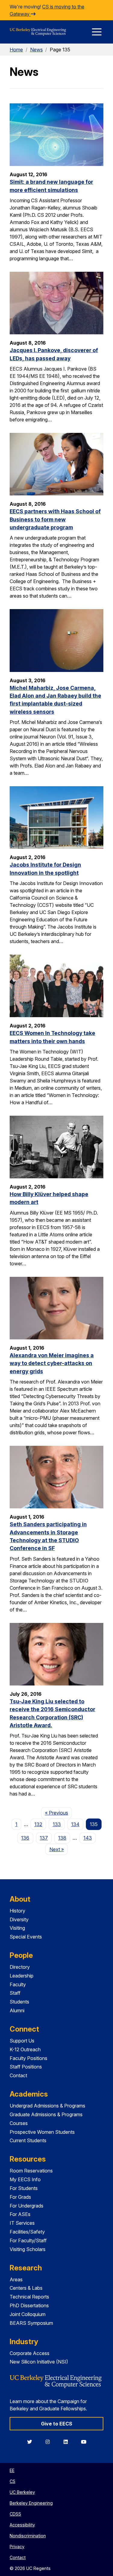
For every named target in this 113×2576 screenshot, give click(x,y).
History (17, 1911)
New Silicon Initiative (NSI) (39, 2362)
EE (12, 2470)
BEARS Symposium (31, 2323)
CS (13, 2481)
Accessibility (22, 2525)
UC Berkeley (22, 2492)
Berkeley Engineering (31, 2503)
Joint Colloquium (28, 2314)
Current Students (28, 2140)
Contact (18, 2075)
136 (25, 1838)
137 (44, 1838)
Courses (19, 2123)
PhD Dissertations (29, 2305)
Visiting (17, 1928)
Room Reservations (31, 2171)
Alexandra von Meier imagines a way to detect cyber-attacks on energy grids (52, 1363)
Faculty (18, 1984)
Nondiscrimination (28, 2536)
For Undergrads (27, 2206)
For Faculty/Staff (28, 2240)
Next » (58, 1849)
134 (75, 1824)
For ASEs (20, 2214)
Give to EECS (57, 2424)
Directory (20, 1967)
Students (19, 2002)
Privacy (17, 2547)
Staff (15, 1993)
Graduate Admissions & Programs (46, 2114)
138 (62, 1838)
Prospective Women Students (42, 2132)
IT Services (22, 2223)
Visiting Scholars (28, 2249)
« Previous (58, 1813)
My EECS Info (25, 2179)
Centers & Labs (26, 2288)
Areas (16, 2279)
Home (16, 50)
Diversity (19, 1919)
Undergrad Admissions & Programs (47, 2106)
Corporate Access (30, 2353)
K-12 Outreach (25, 2049)
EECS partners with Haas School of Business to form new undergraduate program (55, 519)
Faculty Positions (28, 2058)
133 (57, 1824)
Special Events (26, 1937)
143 (88, 1838)
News (36, 50)
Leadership (22, 1976)
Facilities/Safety (27, 2232)
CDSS (15, 2514)
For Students (24, 2188)
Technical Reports (29, 2297)
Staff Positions (26, 2067)
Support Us (22, 2041)
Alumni (17, 2010)
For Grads (20, 2197)
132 (38, 1824)
